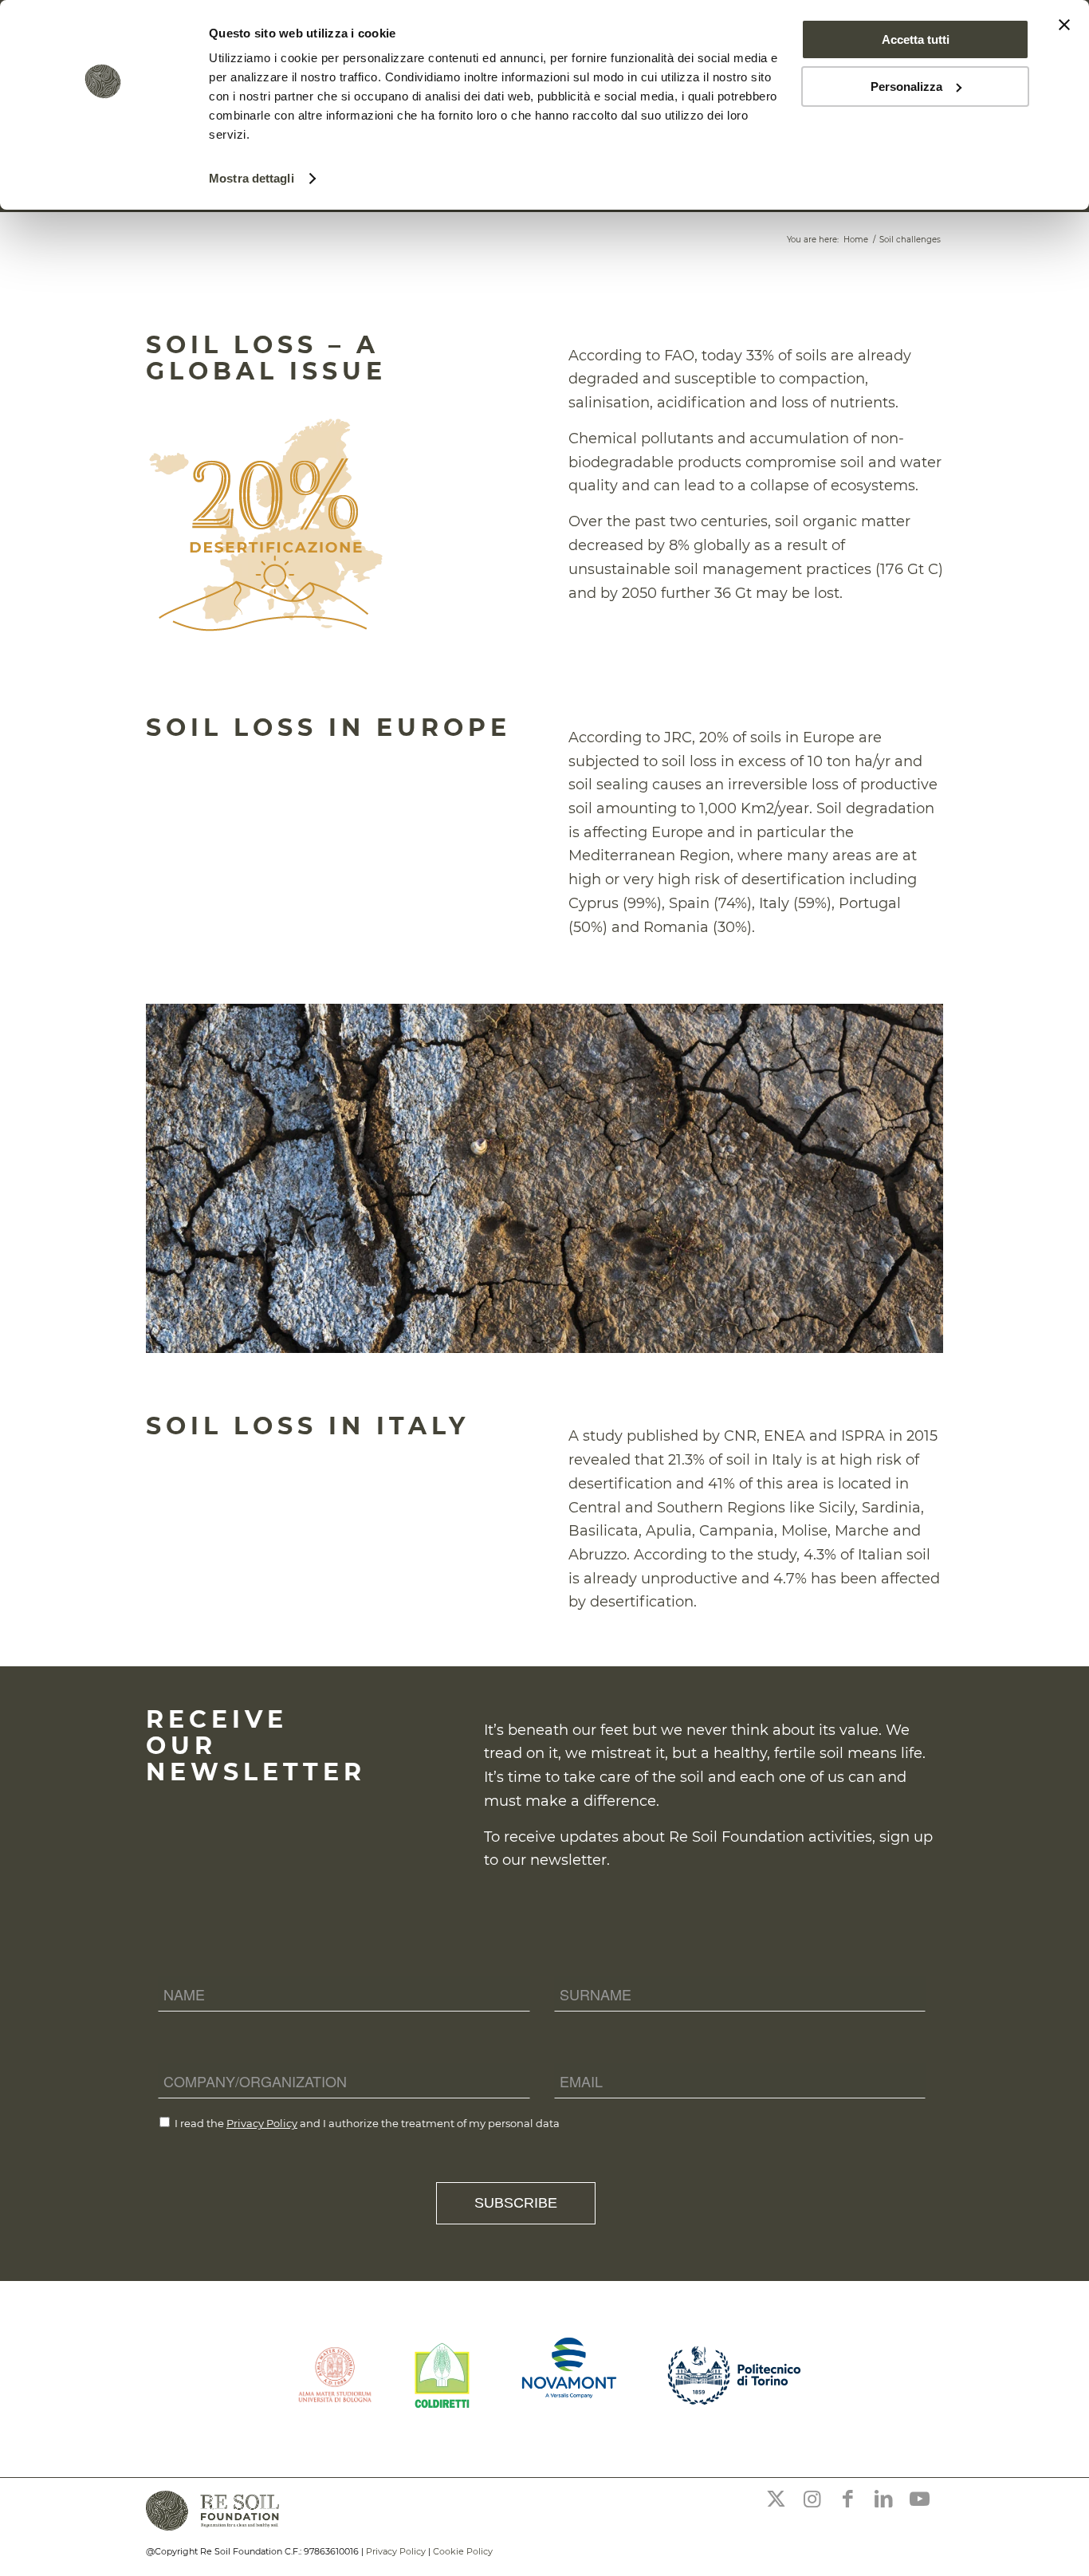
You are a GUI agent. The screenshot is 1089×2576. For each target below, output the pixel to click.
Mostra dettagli (252, 178)
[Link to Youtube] (919, 2499)
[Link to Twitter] (776, 2499)
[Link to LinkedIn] (883, 2499)
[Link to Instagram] (812, 2499)
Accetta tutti (916, 39)
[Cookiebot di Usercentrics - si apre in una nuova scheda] (103, 179)
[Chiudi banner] (1064, 25)
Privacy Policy (262, 2123)
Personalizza (906, 87)
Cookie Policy (463, 2551)
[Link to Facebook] (847, 2499)
